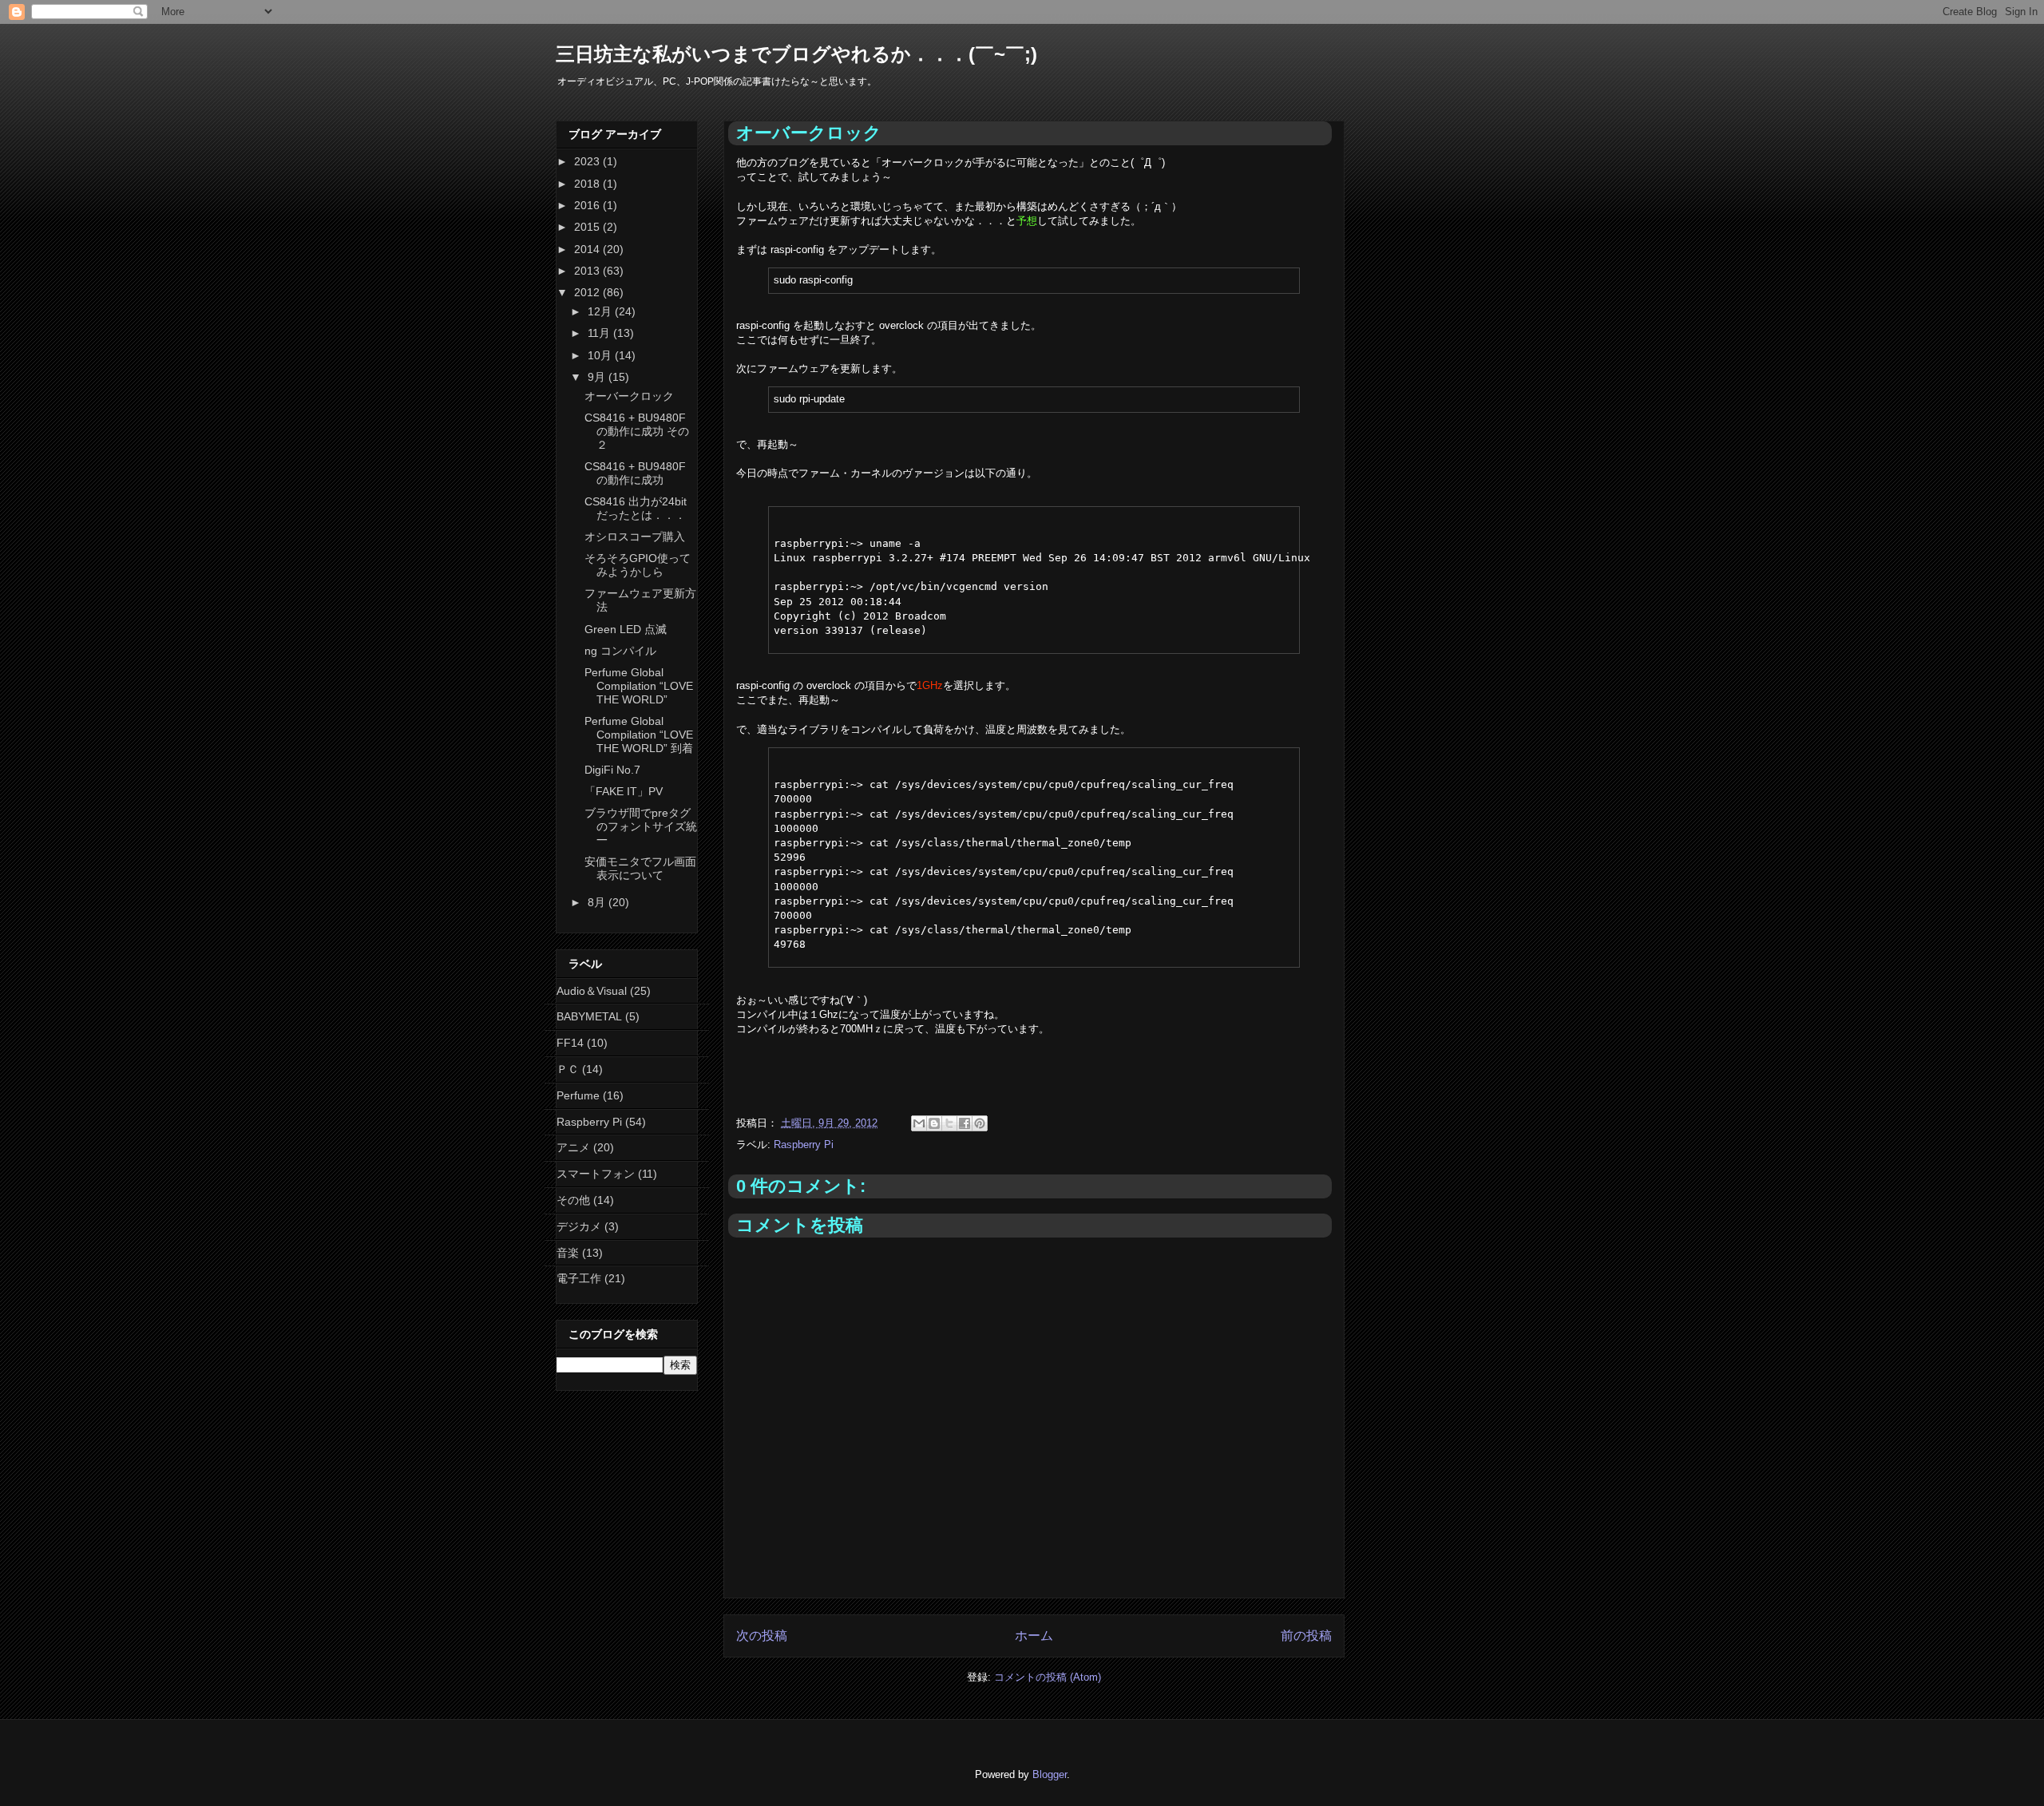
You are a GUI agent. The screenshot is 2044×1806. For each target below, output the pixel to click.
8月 (598, 902)
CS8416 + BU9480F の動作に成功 (635, 473)
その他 (573, 1200)
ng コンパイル (620, 651)
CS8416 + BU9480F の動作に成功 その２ (637, 431)
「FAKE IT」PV (624, 791)
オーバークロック (629, 396)
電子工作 (579, 1278)
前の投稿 (1306, 1636)
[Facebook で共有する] (965, 1123)
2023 (588, 161)
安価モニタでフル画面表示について (640, 868)
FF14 (570, 1043)
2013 (588, 271)
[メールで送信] (919, 1123)
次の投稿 (762, 1636)
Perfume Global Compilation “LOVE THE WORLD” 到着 (639, 735)
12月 (601, 311)
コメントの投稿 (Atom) (1048, 1677)
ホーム (1034, 1636)
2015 (588, 227)
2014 (588, 249)
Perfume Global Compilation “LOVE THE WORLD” (639, 686)
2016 (588, 205)
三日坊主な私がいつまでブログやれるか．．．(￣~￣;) (796, 54)
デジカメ (579, 1226)
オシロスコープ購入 (635, 537)
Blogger (1050, 1774)
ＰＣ (568, 1069)
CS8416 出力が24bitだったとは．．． (636, 508)
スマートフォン (596, 1174)
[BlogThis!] (934, 1123)
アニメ (573, 1147)
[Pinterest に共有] (980, 1123)
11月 (600, 333)
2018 (588, 184)
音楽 (568, 1253)
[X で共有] (949, 1123)
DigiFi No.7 (612, 770)
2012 (588, 292)
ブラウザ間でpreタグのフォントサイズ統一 (641, 826)
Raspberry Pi (804, 1145)
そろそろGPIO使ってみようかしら (638, 565)
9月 (598, 377)
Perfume (578, 1095)
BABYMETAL (589, 1016)
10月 (601, 355)
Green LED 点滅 (626, 629)
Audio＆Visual (592, 991)
